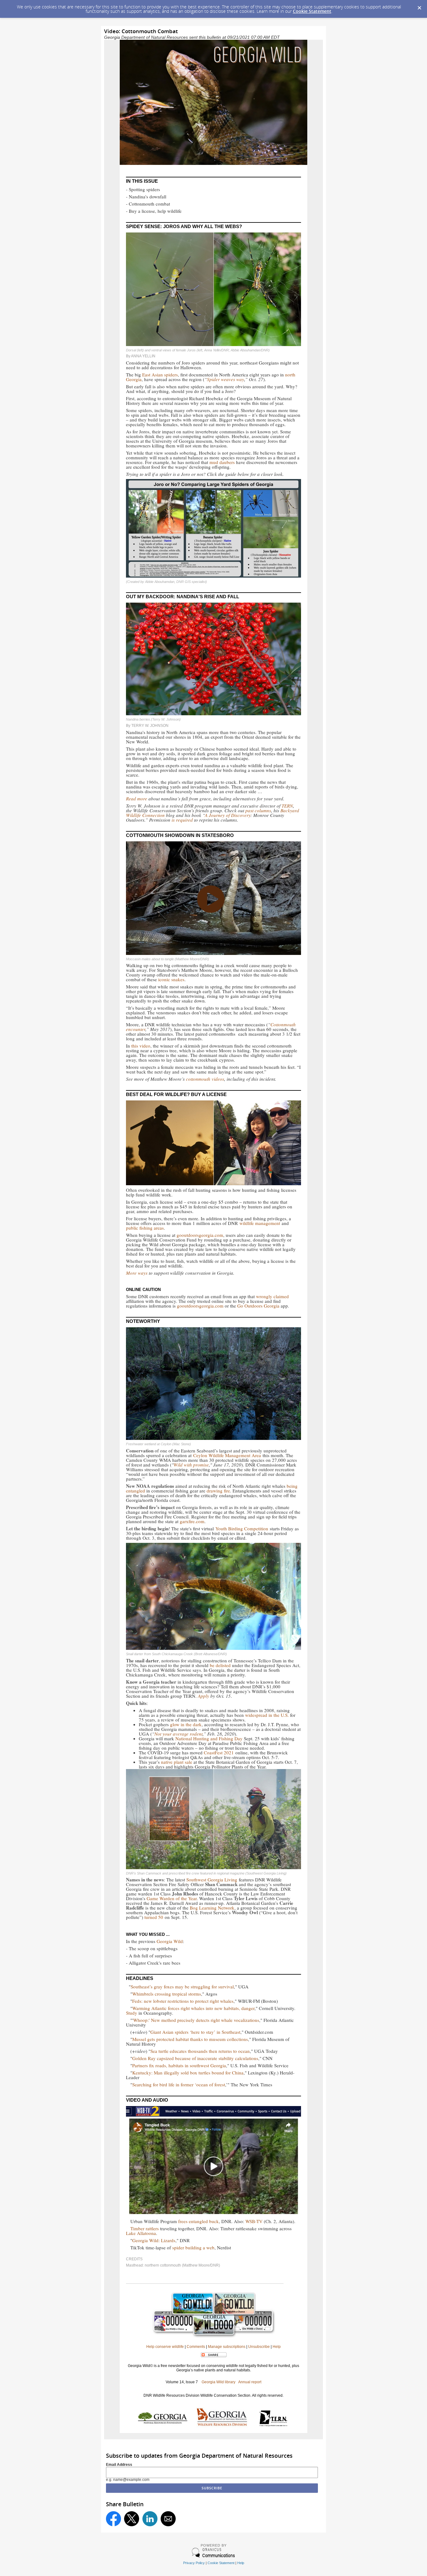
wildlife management (260, 1223)
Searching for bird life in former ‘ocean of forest (179, 2084)
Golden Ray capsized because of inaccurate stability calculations (195, 2058)
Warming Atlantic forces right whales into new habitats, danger (193, 2008)
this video (141, 1046)
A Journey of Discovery (228, 815)
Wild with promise (191, 1465)
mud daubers (222, 462)
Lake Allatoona (141, 2233)
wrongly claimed (272, 1296)
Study (132, 2013)
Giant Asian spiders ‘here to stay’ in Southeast (195, 2032)
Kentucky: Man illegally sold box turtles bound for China (188, 2073)
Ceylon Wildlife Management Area (227, 1455)
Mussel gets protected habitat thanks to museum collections (190, 2039)
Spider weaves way (226, 379)
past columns (258, 810)
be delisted (221, 1665)
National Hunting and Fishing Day (209, 1738)
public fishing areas (145, 1228)
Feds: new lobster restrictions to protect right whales (183, 2001)
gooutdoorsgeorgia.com (200, 1235)
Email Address (119, 2465)
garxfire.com (192, 1521)
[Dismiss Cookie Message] (419, 6)
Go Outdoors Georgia (258, 1306)
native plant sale (177, 1762)
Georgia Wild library (219, 2382)
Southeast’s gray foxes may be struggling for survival (182, 1987)
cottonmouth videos (205, 1079)
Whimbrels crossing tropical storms (167, 1994)
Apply (203, 1696)
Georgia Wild (170, 1941)
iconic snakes (171, 979)
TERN (287, 806)
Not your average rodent (178, 1734)
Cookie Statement (312, 11)
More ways (137, 1273)
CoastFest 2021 (219, 1752)
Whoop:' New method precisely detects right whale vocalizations (196, 2020)
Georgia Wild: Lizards (154, 2240)
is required (182, 820)
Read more (137, 798)
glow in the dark (186, 1724)
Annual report (250, 2382)
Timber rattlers (145, 2228)
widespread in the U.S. (267, 1715)
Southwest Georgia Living (212, 1880)
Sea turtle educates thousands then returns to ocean (200, 2051)
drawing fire (218, 1491)
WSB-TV (254, 2221)
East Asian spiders (160, 375)
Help (241, 2563)
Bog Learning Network (212, 1908)
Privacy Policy (194, 2563)
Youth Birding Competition (242, 1528)
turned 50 (154, 1917)
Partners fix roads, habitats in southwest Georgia (179, 2065)
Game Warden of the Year (172, 1898)
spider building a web (193, 2247)
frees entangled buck (198, 2221)
